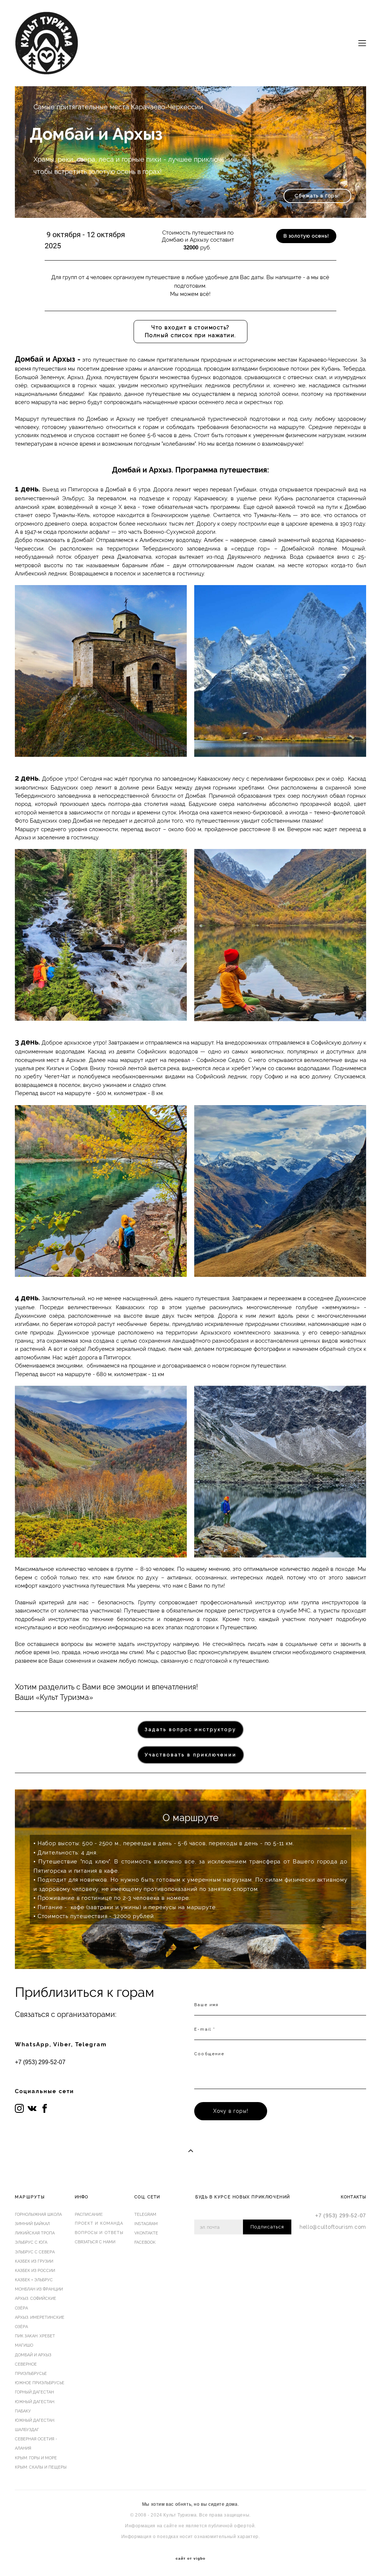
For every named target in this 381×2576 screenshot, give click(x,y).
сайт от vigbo (190, 2559)
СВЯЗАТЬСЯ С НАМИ (95, 2242)
